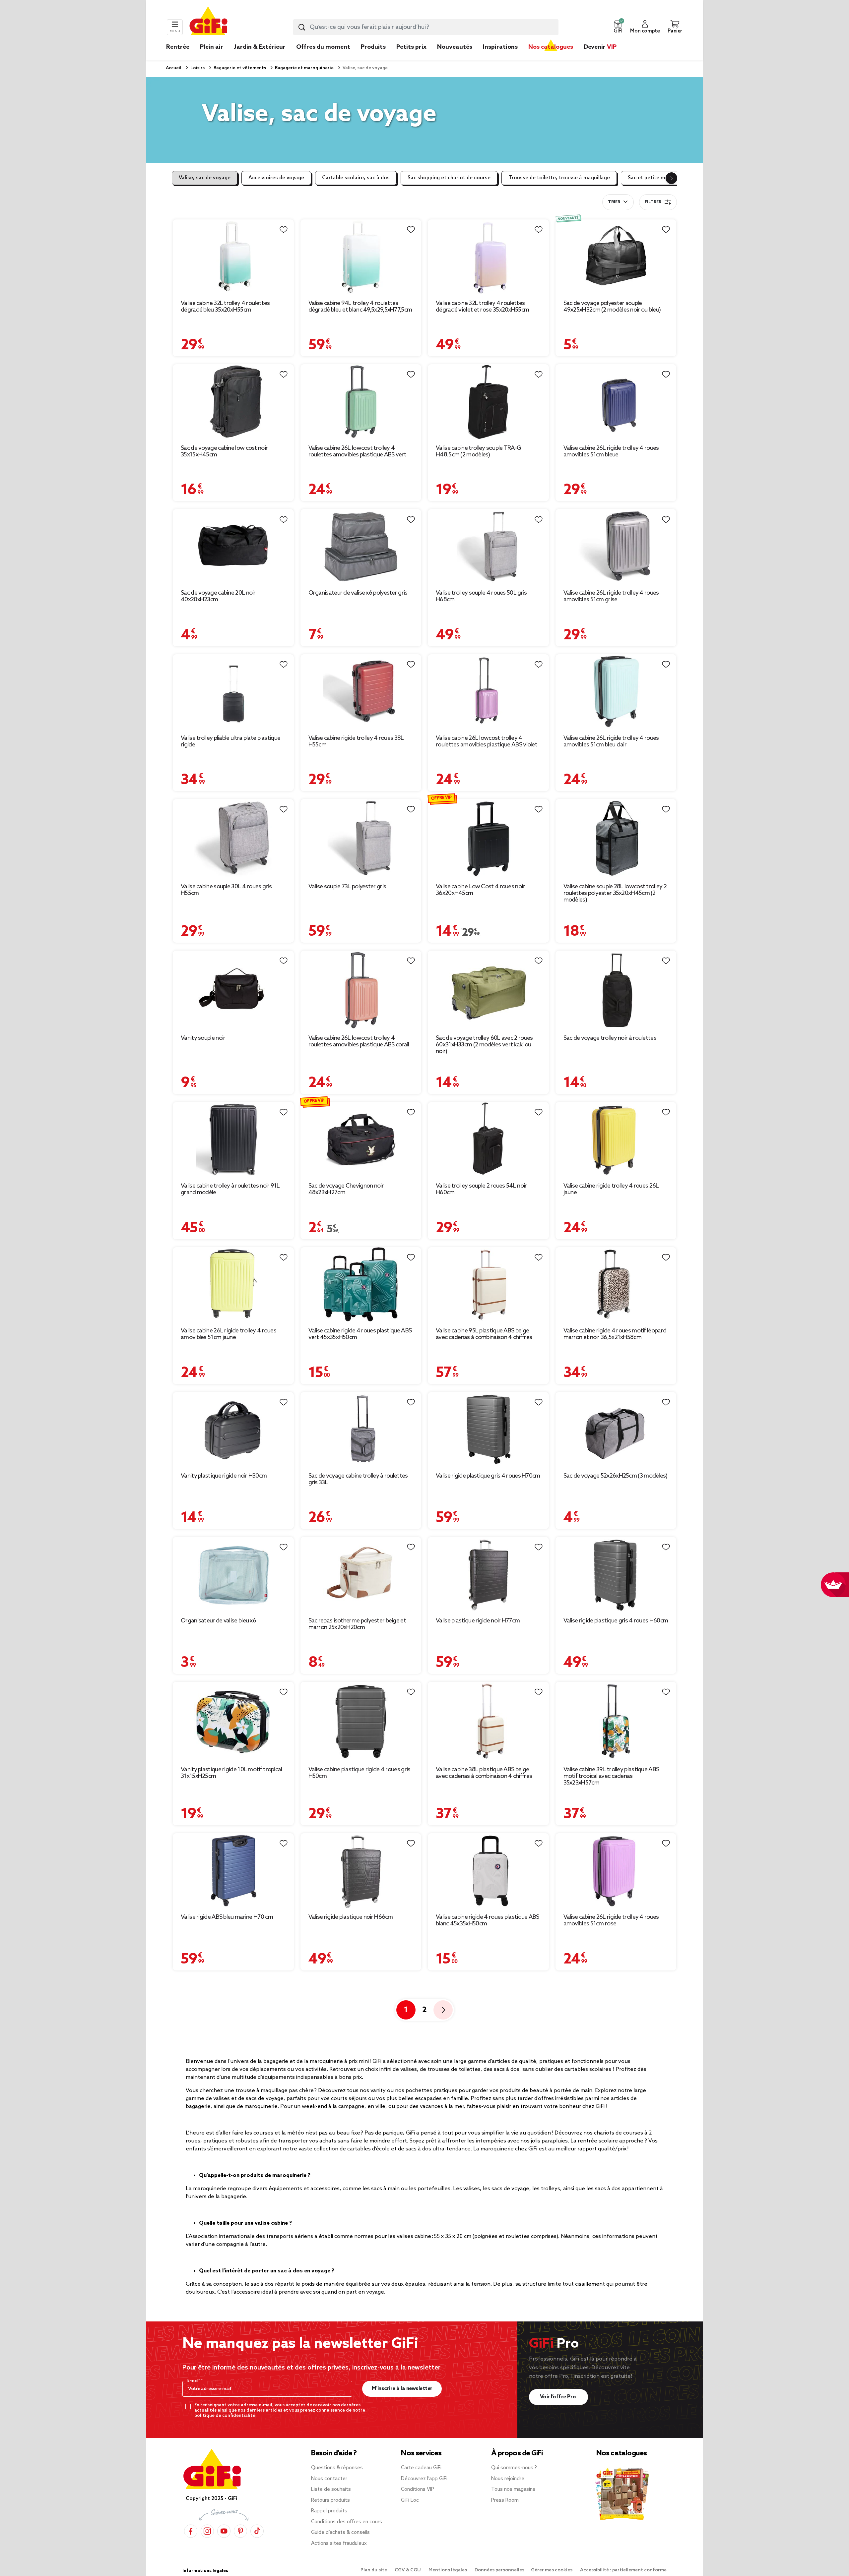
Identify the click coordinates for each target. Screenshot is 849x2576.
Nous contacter (329, 2479)
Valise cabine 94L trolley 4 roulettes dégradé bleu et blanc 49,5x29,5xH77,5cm (360, 307)
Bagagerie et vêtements (239, 68)
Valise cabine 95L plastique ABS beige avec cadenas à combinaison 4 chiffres (484, 1334)
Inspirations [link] (500, 47)
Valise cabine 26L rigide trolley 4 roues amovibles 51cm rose (611, 1920)
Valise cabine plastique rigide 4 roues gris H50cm (359, 1773)
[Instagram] (207, 2531)
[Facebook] (191, 2531)
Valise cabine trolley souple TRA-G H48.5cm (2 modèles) (478, 451)
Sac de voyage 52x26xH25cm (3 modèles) (616, 1476)
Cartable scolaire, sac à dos (356, 178)
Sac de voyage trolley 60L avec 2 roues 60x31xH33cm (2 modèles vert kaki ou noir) (484, 1045)
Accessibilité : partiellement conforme (623, 2570)
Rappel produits (329, 2511)
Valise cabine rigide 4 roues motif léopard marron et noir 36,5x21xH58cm (615, 1334)
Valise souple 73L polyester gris (347, 887)
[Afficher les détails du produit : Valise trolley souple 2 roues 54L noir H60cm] (488, 1139)
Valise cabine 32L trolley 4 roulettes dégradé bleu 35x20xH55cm (225, 307)
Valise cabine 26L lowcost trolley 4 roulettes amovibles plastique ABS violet (487, 741)
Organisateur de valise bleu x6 (218, 1621)
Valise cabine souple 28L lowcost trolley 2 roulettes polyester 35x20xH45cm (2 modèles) (615, 893)
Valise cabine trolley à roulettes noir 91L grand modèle (230, 1189)
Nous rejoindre (508, 2479)
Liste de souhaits (331, 2489)
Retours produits (330, 2500)
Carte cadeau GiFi (421, 2468)
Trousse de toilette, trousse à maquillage (559, 178)
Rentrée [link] (178, 47)
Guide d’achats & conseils (340, 2533)
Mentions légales (448, 2570)
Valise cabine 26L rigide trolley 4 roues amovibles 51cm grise (611, 596)
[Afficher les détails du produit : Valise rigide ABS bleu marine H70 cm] (233, 1871)
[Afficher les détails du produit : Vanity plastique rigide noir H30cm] (233, 1429)
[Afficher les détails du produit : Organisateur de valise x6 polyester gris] (361, 546)
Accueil (174, 68)
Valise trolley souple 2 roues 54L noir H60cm (481, 1189)
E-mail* (194, 2381)
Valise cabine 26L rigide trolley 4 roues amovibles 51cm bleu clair (611, 741)
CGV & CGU (408, 2570)
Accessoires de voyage (276, 178)
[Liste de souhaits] (284, 230)
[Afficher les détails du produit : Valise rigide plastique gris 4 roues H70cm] (488, 1429)
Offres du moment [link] (323, 47)
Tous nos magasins (513, 2489)
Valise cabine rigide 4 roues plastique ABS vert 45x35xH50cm (360, 1334)
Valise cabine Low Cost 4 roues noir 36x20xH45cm (480, 890)
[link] (373, 57)
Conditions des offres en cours (347, 2522)
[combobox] (426, 27)
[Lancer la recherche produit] (302, 27)
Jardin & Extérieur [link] (260, 47)
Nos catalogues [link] (551, 47)
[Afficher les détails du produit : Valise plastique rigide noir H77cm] (488, 1574)
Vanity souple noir (203, 1038)
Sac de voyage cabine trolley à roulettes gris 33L (358, 1479)
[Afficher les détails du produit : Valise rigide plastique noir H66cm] (361, 1871)
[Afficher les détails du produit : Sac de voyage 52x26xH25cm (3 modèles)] (616, 1429)
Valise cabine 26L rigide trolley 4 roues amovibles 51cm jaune (229, 1334)
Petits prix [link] (411, 47)
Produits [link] (373, 47)
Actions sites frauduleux (339, 2544)
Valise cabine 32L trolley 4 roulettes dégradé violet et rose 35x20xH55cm (482, 307)
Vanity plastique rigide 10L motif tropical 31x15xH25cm (231, 1773)
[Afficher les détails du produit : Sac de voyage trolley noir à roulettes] (616, 990)
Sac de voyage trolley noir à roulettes (610, 1038)
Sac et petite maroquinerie (660, 178)
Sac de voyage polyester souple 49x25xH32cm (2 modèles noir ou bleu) (612, 307)
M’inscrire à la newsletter (402, 2389)
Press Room (505, 2500)
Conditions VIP (418, 2489)
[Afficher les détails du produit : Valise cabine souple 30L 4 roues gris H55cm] (233, 838)
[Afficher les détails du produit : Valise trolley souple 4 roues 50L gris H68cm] (488, 546)
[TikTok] (257, 2531)
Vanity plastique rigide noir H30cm (224, 1476)
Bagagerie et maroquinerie (304, 68)
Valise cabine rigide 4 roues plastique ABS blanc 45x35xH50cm (488, 1920)
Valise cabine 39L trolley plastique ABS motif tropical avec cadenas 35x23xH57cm (611, 1776)
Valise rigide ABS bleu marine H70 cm (227, 1917)
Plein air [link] (212, 47)
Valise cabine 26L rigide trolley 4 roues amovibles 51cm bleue (611, 451)
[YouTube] (224, 2531)
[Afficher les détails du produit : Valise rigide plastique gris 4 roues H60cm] (616, 1574)
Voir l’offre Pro (559, 2397)
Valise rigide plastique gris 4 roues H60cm (616, 1621)
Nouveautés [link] (455, 47)
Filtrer (653, 202)
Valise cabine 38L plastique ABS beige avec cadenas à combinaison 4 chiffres (484, 1773)
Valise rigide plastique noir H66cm (351, 1917)
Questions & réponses (337, 2468)
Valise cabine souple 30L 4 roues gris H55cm (226, 890)
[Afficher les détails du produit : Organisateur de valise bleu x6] (233, 1574)
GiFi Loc (410, 2500)
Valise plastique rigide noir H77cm (478, 1621)
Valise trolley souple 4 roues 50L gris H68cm (481, 596)
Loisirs (197, 68)
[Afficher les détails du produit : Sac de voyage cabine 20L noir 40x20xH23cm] (233, 546)
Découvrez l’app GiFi (424, 2479)
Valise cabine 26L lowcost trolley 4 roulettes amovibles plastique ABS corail (359, 1041)
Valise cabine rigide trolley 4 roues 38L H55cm (356, 741)
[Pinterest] (240, 2531)
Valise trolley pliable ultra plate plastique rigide (230, 741)
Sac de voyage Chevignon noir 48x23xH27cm (346, 1189)
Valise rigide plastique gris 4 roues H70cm (488, 1476)
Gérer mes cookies (552, 2570)
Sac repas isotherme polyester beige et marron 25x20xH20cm (357, 1624)
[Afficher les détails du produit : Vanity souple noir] (233, 990)
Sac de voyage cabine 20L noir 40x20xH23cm (218, 596)
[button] (618, 27)
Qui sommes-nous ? (514, 2468)
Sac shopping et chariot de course (449, 178)
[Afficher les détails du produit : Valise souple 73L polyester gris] (361, 838)
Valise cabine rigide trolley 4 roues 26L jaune (611, 1189)
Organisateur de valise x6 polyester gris (358, 593)
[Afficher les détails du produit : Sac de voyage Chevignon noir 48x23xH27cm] (361, 1139)
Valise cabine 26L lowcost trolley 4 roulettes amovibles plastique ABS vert (357, 451)
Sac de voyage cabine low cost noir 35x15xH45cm (224, 451)
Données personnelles (499, 2570)
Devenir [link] (600, 47)
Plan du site (374, 2570)
